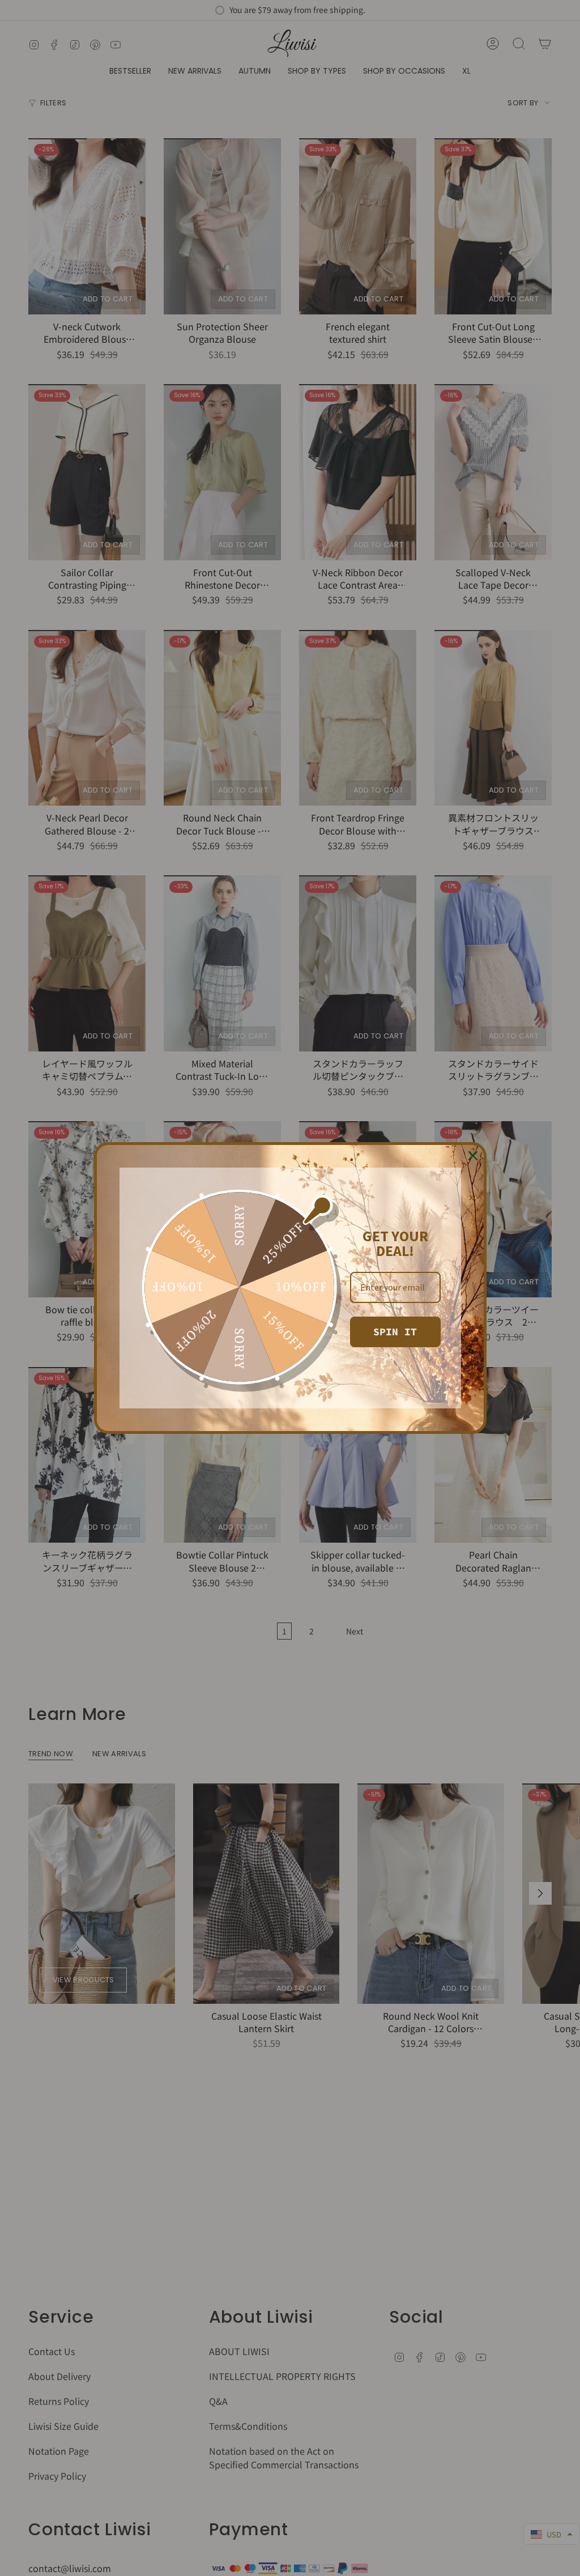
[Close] (473, 1156)
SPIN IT (395, 1332)
